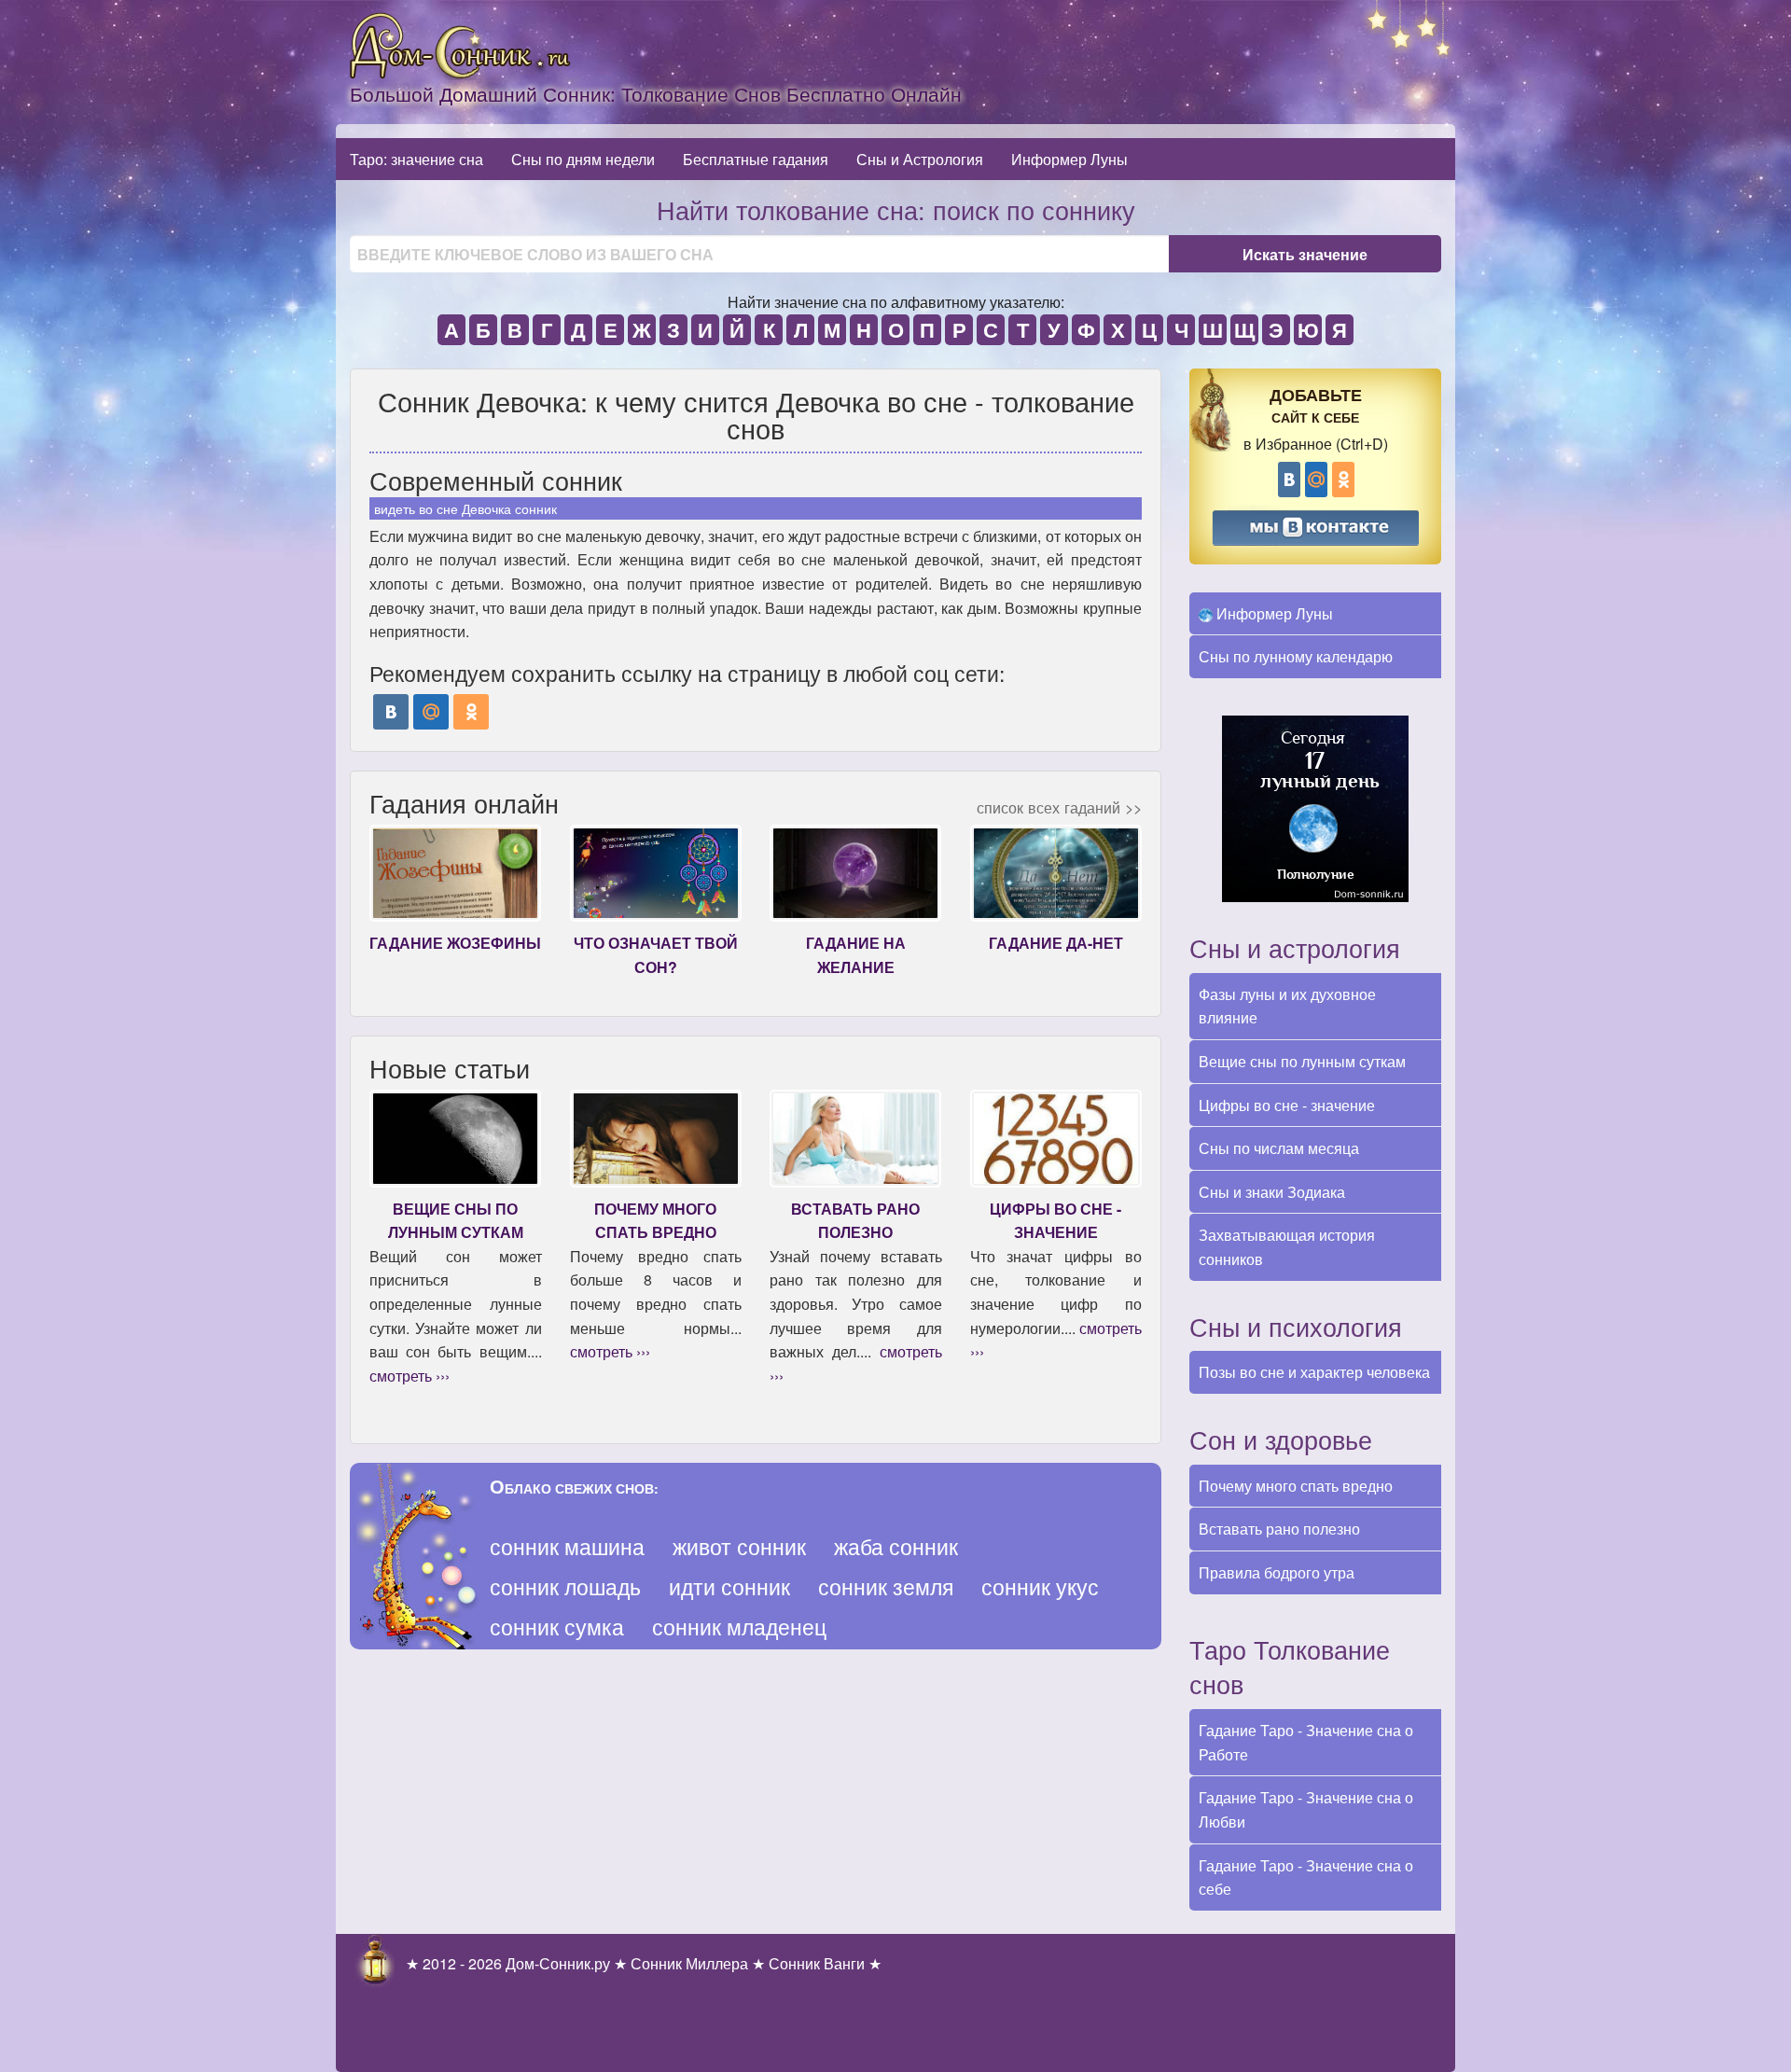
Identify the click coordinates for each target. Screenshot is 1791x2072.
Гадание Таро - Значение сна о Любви (1306, 1809)
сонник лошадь (565, 1586)
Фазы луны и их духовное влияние (1287, 1006)
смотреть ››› (410, 1376)
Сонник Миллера (689, 1963)
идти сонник (729, 1586)
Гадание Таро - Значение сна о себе (1306, 1877)
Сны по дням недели (583, 159)
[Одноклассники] (471, 712)
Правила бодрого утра (1277, 1572)
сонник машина (567, 1546)
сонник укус (1040, 1586)
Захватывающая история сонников (1287, 1247)
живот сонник (739, 1546)
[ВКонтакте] (391, 712)
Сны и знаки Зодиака (1272, 1192)
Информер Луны (1069, 159)
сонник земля (886, 1586)
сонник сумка (557, 1627)
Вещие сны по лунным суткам (1302, 1061)
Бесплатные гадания (756, 159)
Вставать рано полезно (1279, 1529)
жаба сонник (896, 1546)
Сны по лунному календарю (1296, 656)
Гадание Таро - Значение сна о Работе (1306, 1742)
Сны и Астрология (920, 159)
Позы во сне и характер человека (1314, 1372)
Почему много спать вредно (1296, 1486)
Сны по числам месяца (1279, 1148)
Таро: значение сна (417, 159)
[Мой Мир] (431, 712)
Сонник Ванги (817, 1963)
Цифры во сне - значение (1287, 1105)
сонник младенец (739, 1627)
